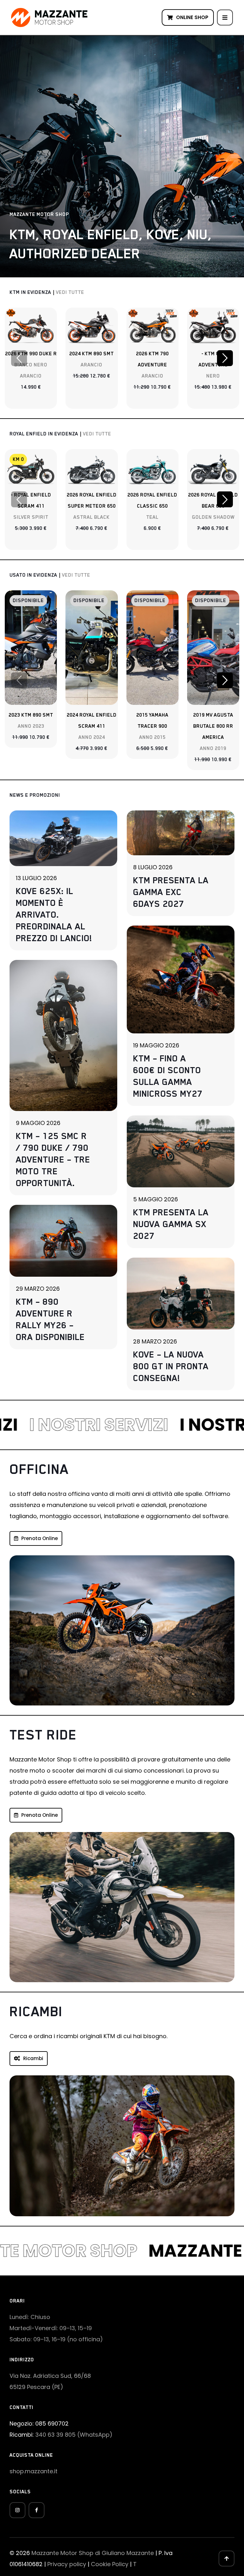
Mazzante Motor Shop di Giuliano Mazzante (93, 2553)
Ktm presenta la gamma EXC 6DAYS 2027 (171, 892)
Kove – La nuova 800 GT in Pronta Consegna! (171, 1366)
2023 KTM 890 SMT (31, 715)
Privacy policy (67, 2564)
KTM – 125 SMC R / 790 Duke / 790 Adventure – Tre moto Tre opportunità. (53, 1159)
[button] (225, 358)
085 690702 (52, 2423)
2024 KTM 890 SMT (91, 354)
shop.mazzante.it (34, 2471)
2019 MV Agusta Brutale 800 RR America (213, 726)
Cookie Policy (110, 2564)
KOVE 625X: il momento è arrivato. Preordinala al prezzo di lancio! (54, 914)
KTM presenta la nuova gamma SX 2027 (171, 1224)
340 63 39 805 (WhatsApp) (74, 2435)
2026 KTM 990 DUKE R (31, 354)
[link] (31, 326)
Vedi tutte (70, 292)
